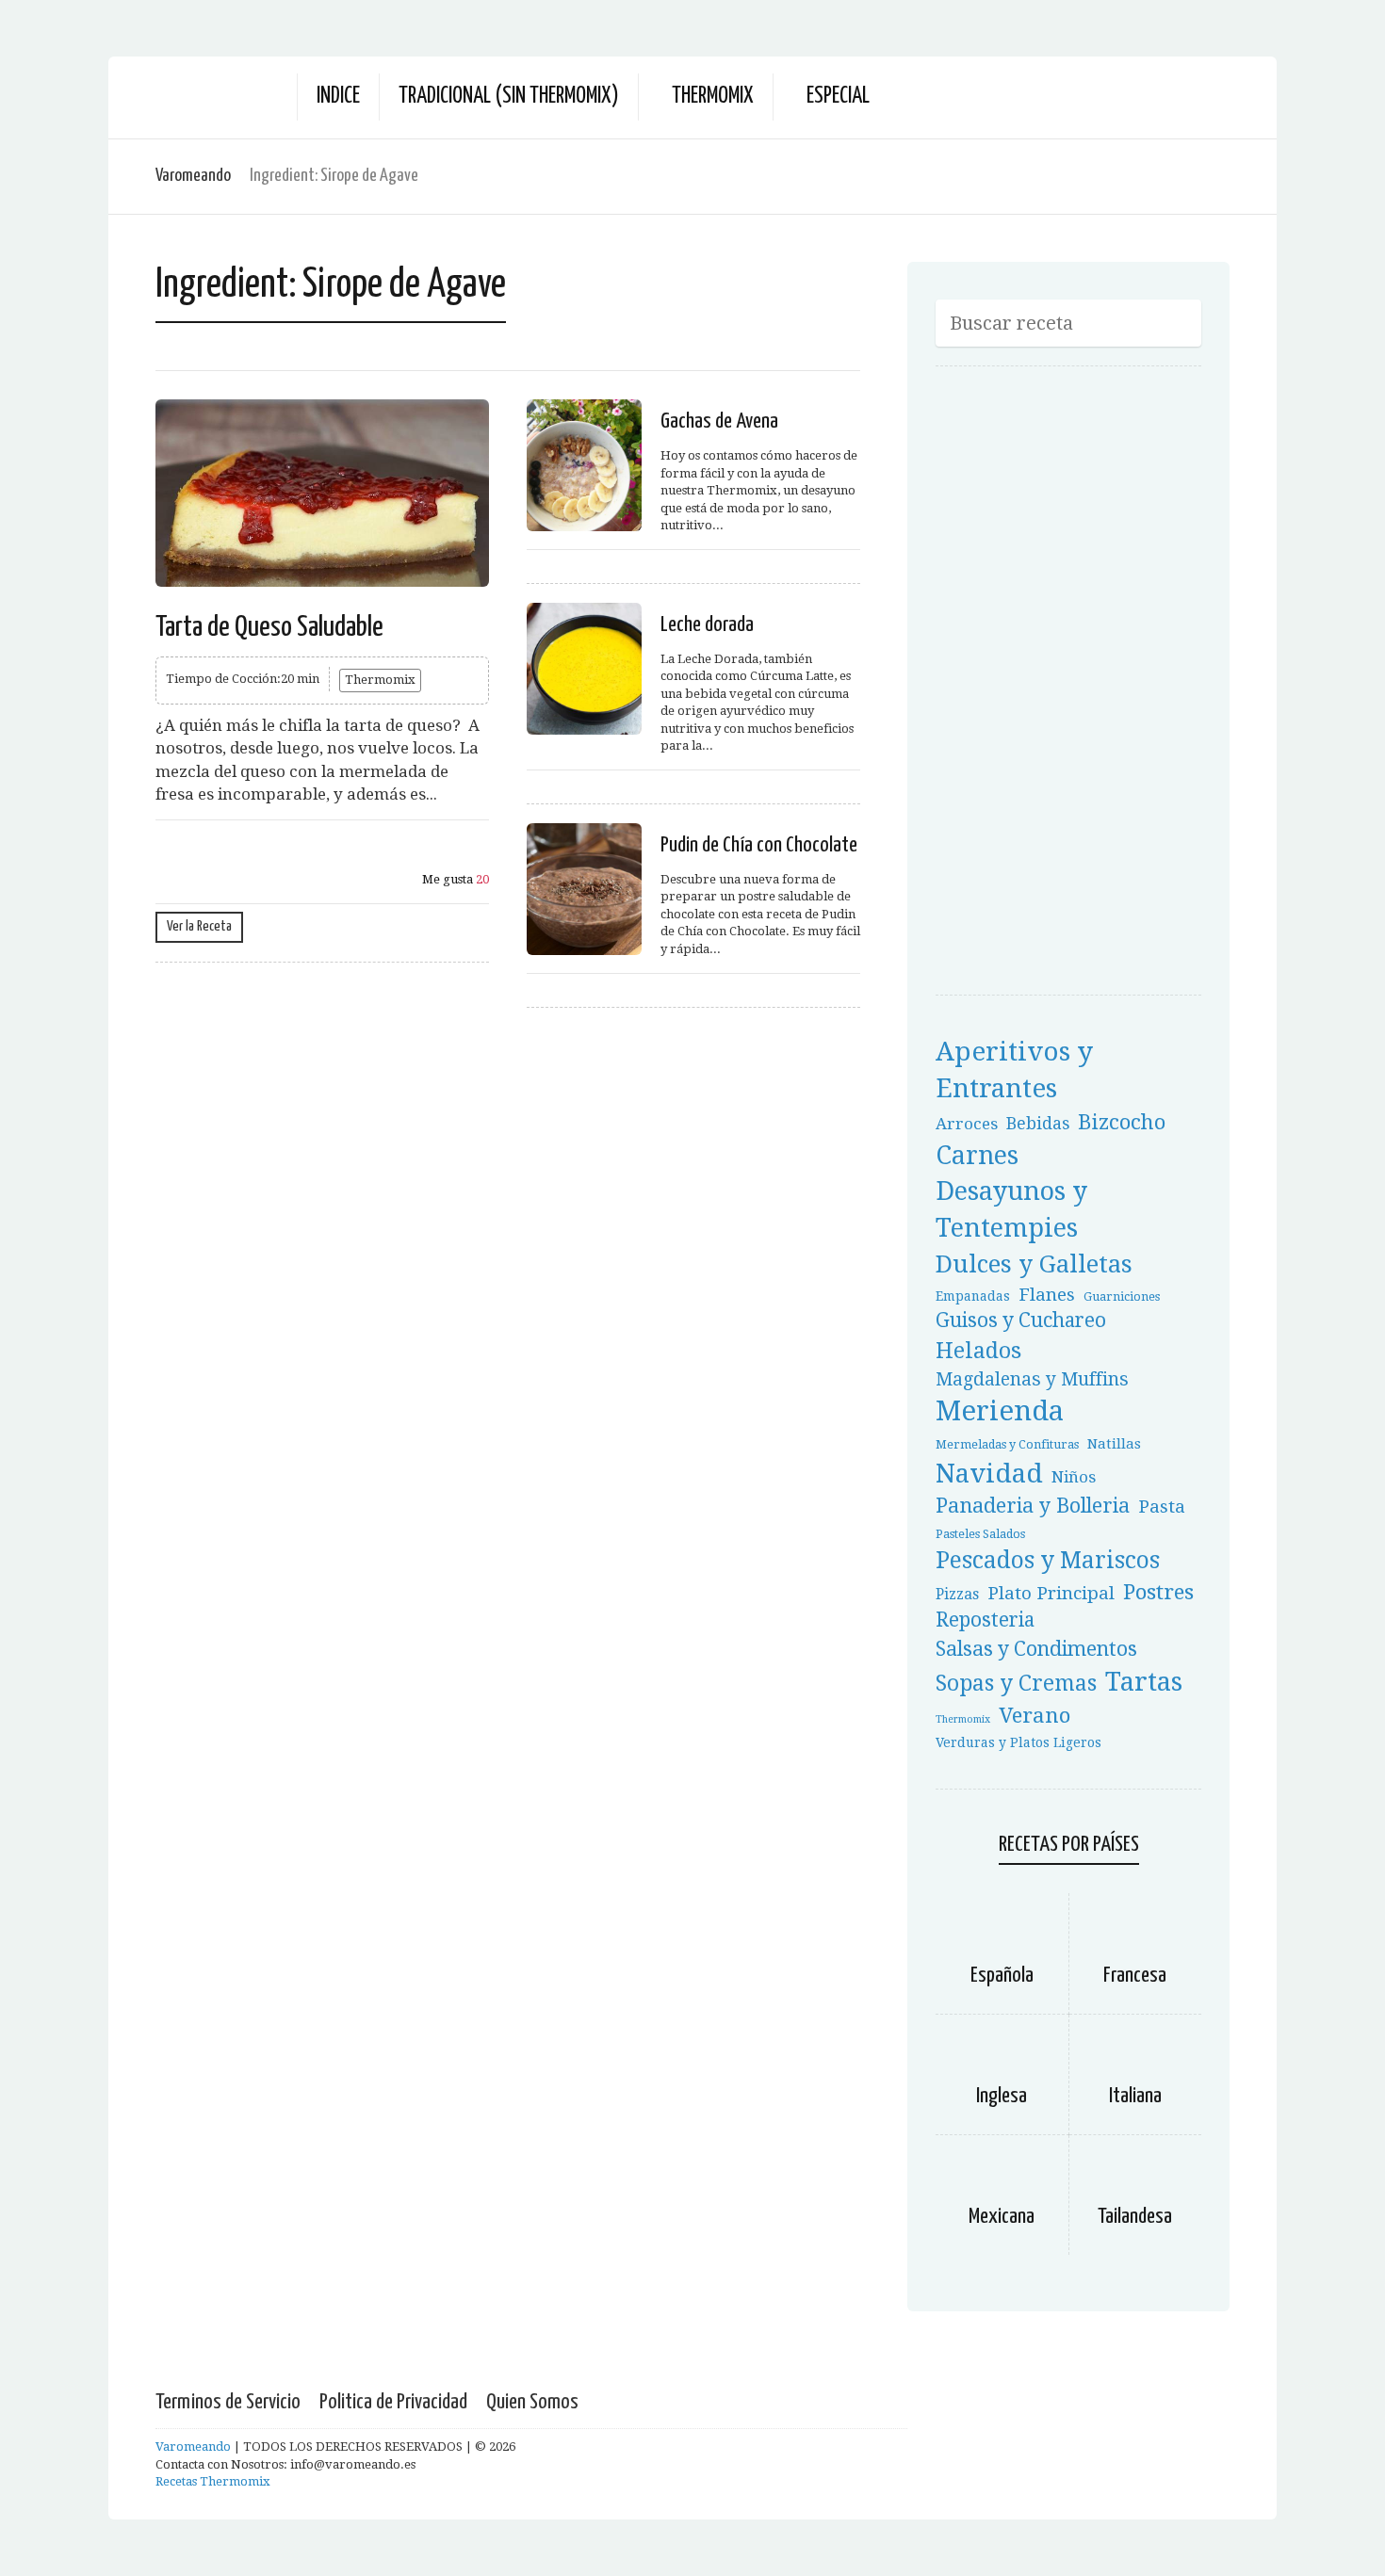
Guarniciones (1122, 1296)
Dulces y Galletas (1034, 1264)
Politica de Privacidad (393, 2402)
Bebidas (1038, 1124)
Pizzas (957, 1594)
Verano (1035, 1715)
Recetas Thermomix (213, 2481)
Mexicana (1002, 2217)
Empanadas (973, 1296)
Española (1002, 1976)
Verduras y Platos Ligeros (1018, 1742)
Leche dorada (707, 625)
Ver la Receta (199, 926)
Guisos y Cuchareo (1021, 1320)
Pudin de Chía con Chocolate (759, 845)
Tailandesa (1135, 2217)
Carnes (977, 1155)
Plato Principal (1051, 1593)
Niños (1074, 1477)
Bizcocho (1122, 1122)
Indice (338, 97)
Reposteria (985, 1620)
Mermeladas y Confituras (1007, 1444)
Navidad (989, 1474)
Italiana (1135, 2096)
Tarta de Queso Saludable (269, 627)
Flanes (1047, 1295)
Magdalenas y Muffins (1032, 1379)
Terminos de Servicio (228, 2402)
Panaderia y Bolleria (1033, 1506)
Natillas (1114, 1444)
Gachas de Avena (719, 421)
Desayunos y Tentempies (1011, 1210)
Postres (1158, 1592)
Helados (978, 1351)
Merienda (1000, 1411)
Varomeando (193, 176)
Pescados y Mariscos (1048, 1560)
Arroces (967, 1124)
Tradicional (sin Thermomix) (509, 97)
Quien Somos (532, 2402)
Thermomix (713, 97)
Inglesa (1002, 2096)
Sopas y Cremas (1016, 1683)
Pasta (1162, 1507)
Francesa (1135, 1976)
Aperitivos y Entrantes (1014, 1070)
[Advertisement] (1077, 687)
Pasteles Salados (980, 1534)
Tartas (1144, 1682)
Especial (838, 97)
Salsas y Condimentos (1036, 1649)
